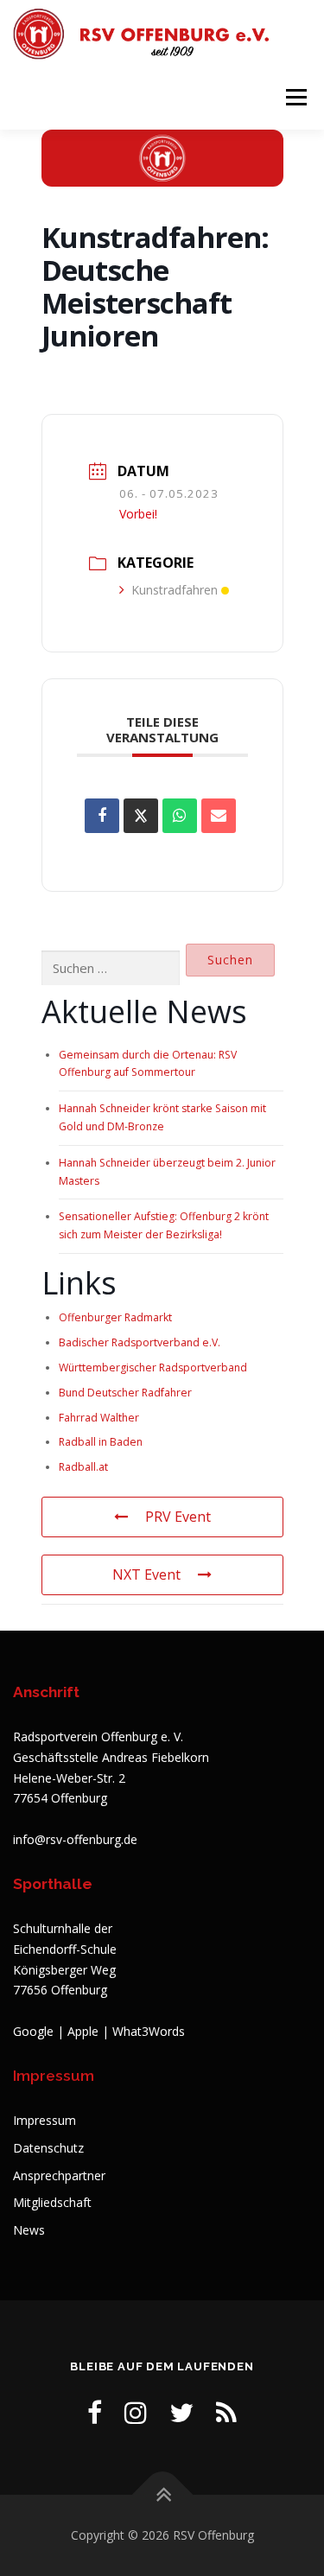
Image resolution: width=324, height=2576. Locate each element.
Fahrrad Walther (99, 1418)
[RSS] (226, 2412)
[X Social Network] (141, 816)
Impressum (44, 2120)
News (29, 2230)
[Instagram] (136, 2412)
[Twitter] (181, 2412)
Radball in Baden (101, 1442)
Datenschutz (48, 2148)
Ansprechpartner (59, 2175)
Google (33, 2031)
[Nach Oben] (162, 2495)
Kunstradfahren (175, 590)
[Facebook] (95, 2412)
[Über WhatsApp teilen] (180, 816)
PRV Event (178, 1517)
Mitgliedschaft (52, 2202)
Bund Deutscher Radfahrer (125, 1393)
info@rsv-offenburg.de (75, 1839)
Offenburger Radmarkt (115, 1317)
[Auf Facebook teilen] (102, 816)
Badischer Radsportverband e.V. (140, 1342)
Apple (83, 2031)
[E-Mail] (219, 816)
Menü (295, 97)
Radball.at (83, 1467)
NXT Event (146, 1574)
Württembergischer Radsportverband (153, 1368)
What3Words (149, 2031)
